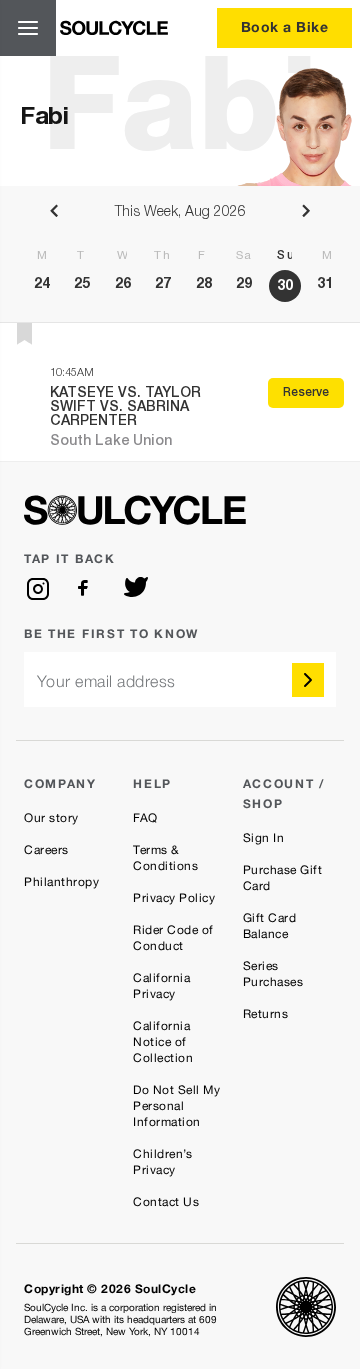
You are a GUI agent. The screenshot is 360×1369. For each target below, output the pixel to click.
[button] (24, 333)
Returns (266, 1014)
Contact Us (166, 1202)
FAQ (145, 818)
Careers (46, 850)
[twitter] (136, 589)
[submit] (308, 680)
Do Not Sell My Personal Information (176, 1106)
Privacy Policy (174, 898)
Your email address (106, 681)
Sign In (264, 838)
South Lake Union (111, 442)
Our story (51, 818)
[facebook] (87, 589)
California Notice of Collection (163, 1042)
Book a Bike (285, 26)
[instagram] (38, 589)
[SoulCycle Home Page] (114, 28)
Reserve (306, 393)
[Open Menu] (28, 28)
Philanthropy (61, 882)
